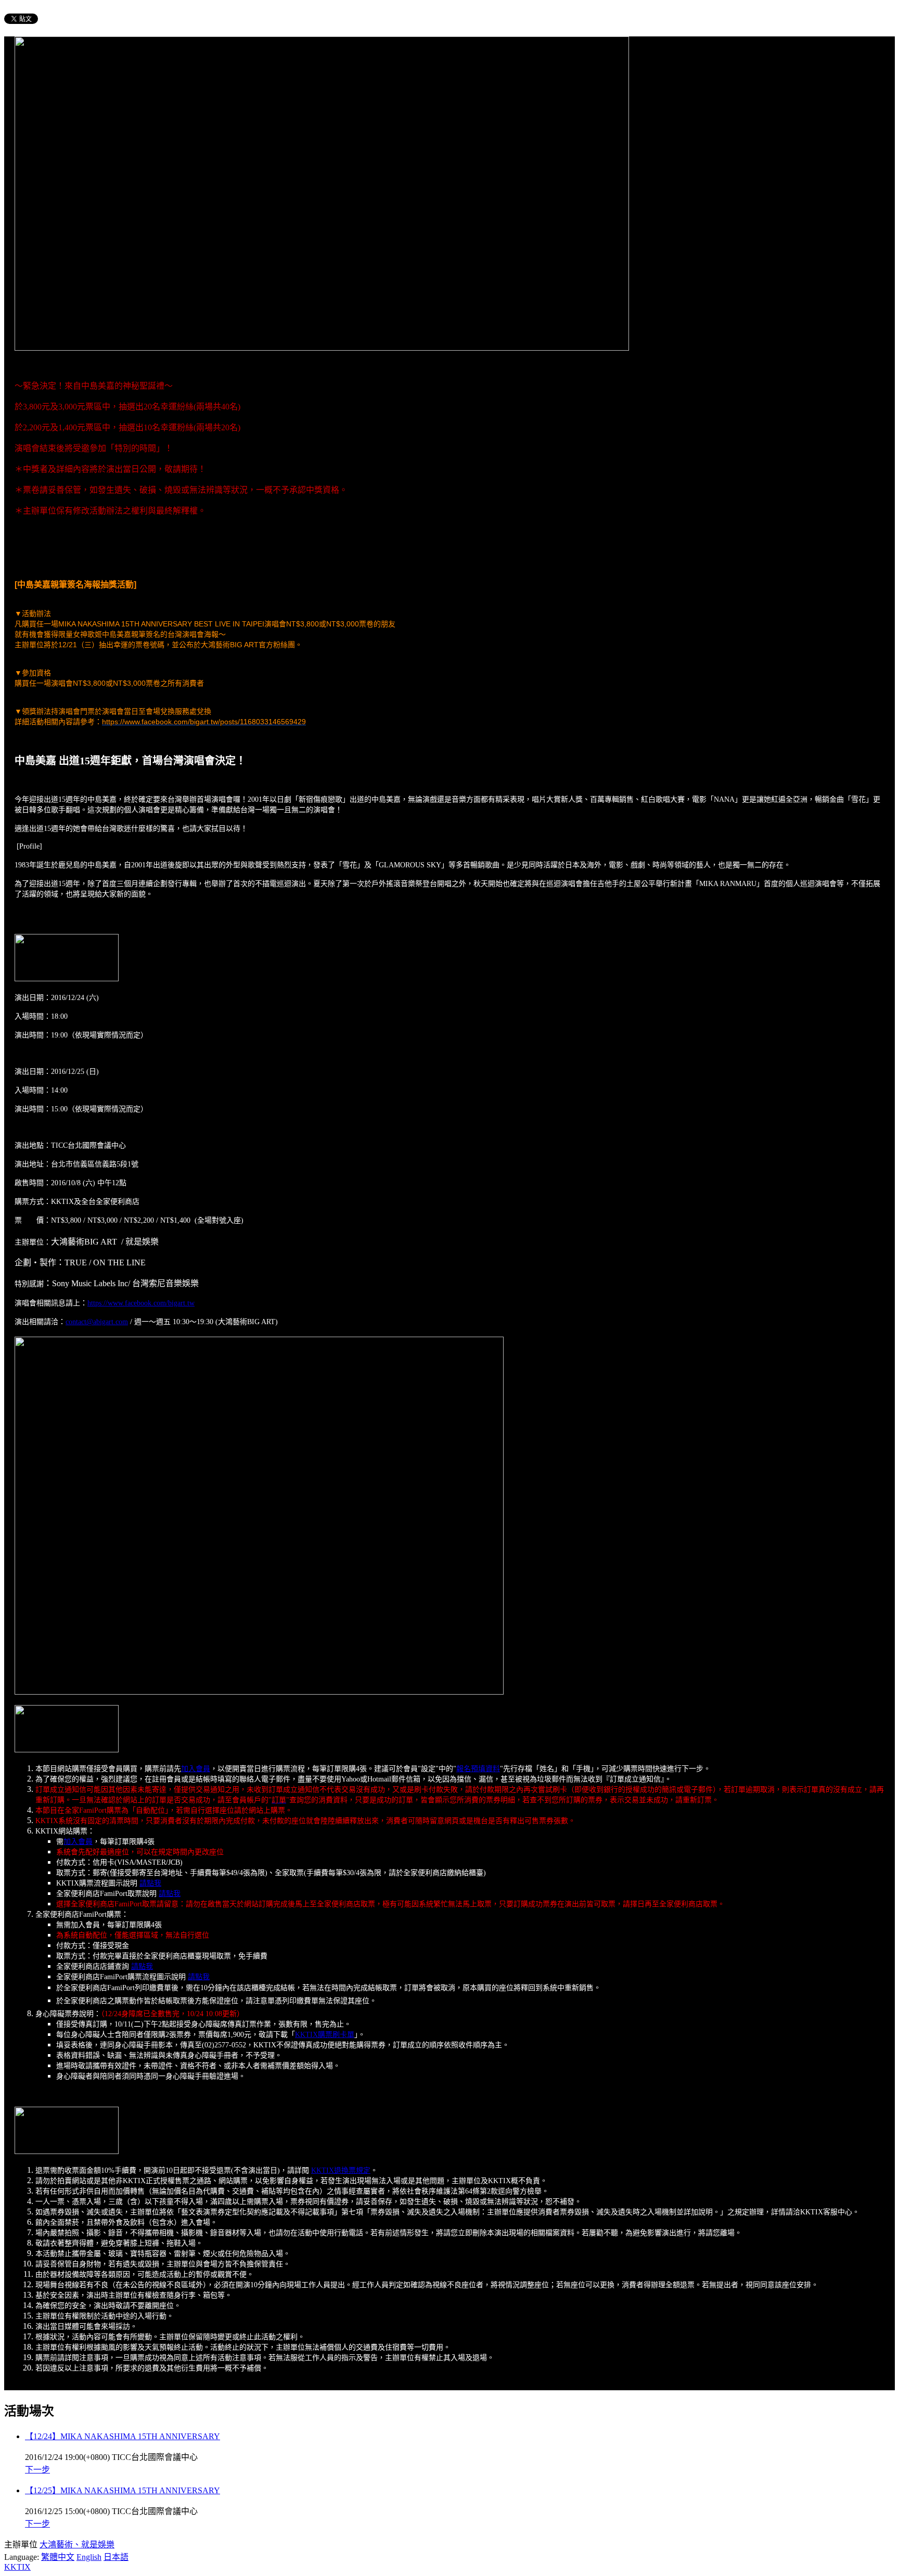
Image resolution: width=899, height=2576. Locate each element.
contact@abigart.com (97, 1322)
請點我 (150, 1883)
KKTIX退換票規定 (341, 2170)
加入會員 (196, 1769)
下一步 (37, 2470)
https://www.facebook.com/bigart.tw (141, 1303)
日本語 (116, 2557)
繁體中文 (58, 2557)
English (89, 2557)
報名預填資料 (478, 1769)
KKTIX (17, 2567)
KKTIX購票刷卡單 (325, 2035)
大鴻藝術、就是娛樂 (77, 2545)
